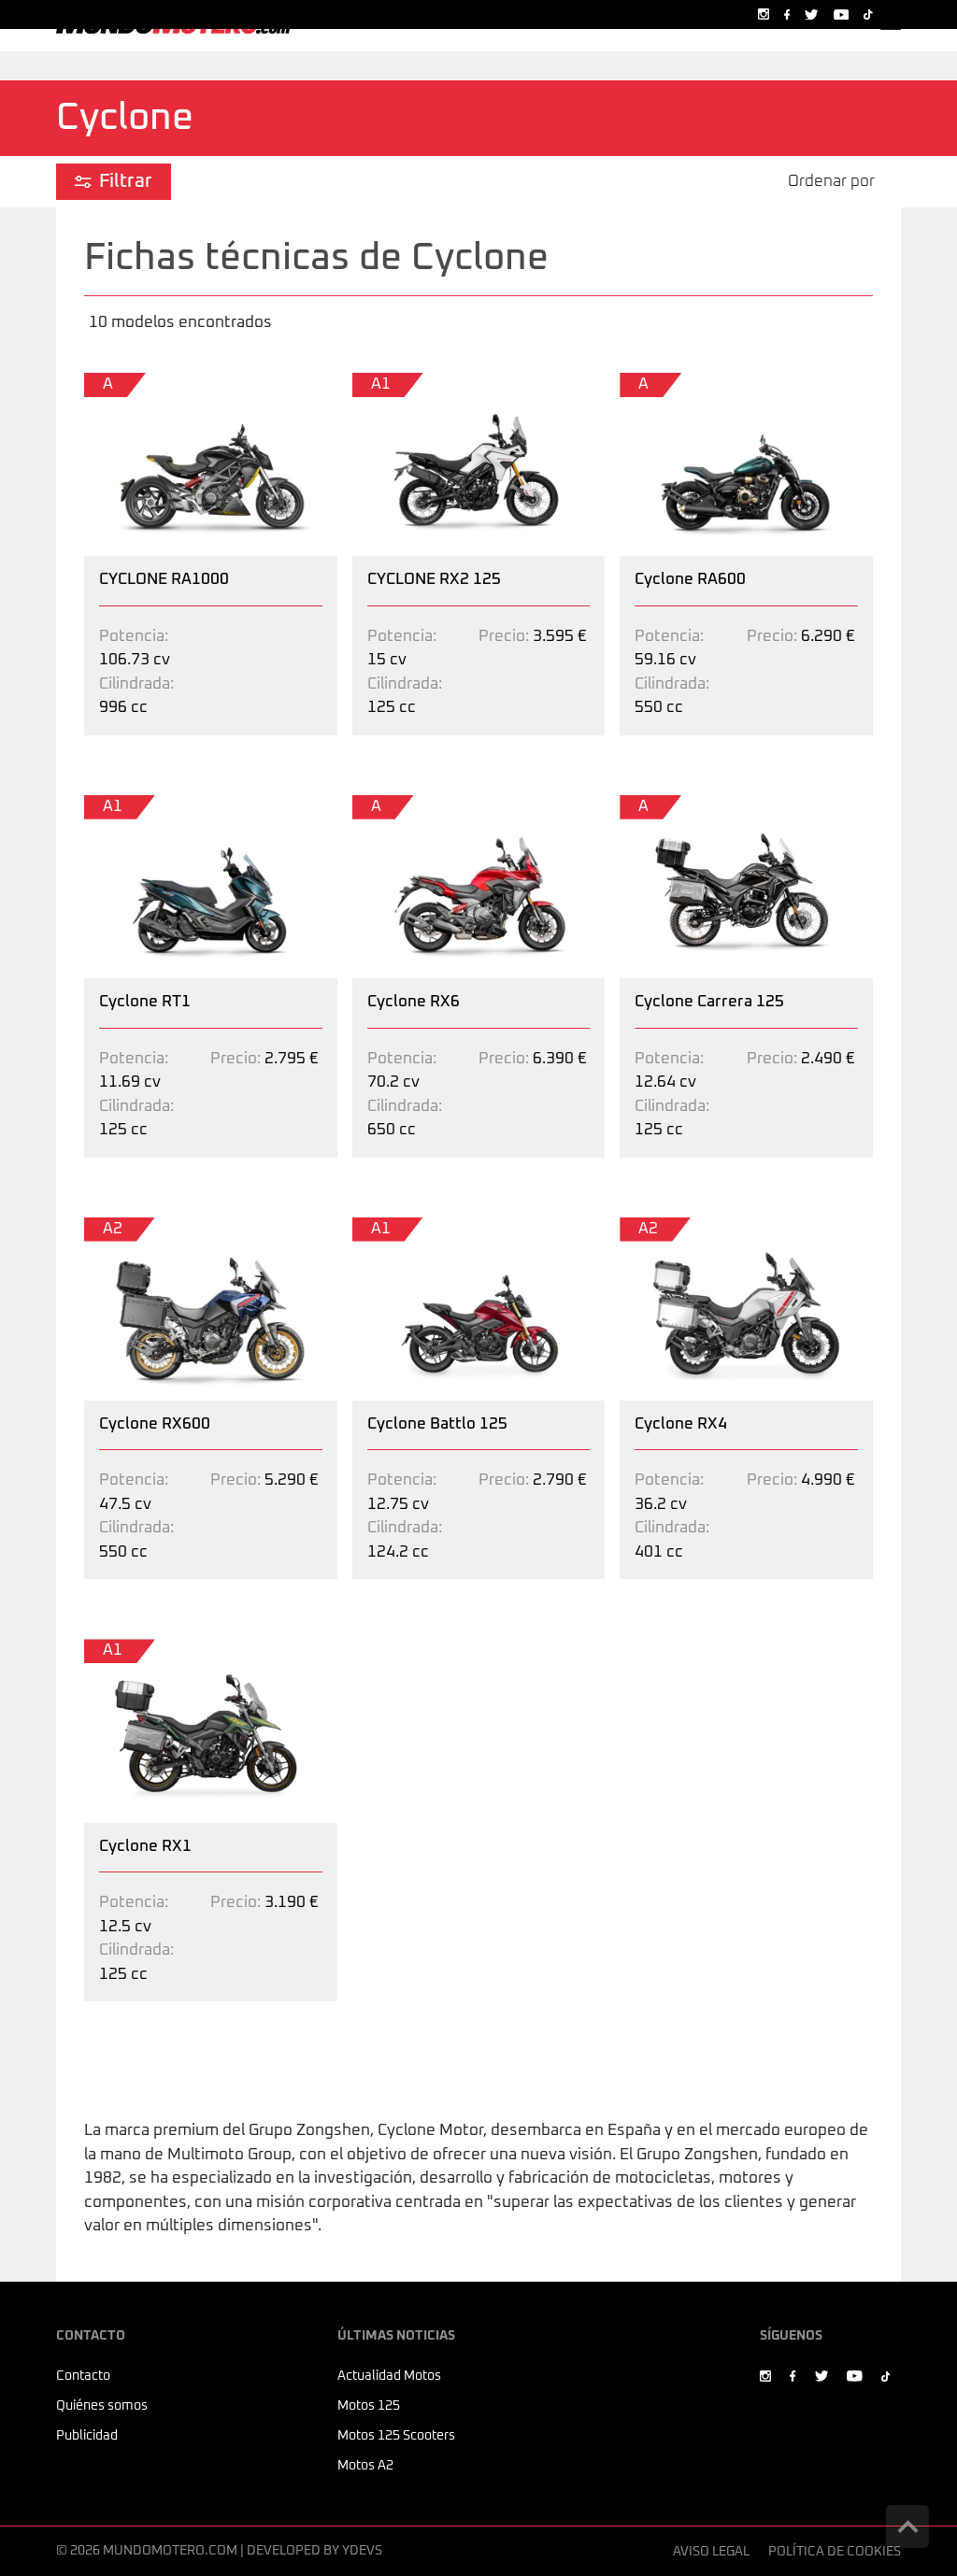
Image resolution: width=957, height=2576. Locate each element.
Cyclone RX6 (398, 807)
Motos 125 (369, 2406)
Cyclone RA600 (675, 384)
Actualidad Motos (389, 2376)
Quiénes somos (102, 2406)
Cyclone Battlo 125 (421, 1229)
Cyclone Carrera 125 (693, 807)
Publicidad (87, 2436)
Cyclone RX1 (129, 1651)
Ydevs (362, 2551)
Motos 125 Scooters (396, 2436)
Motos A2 (365, 2466)
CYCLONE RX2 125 (419, 384)
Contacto (83, 2376)
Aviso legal (711, 2552)
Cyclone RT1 (129, 807)
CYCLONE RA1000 (149, 384)
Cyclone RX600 (139, 1229)
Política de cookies (835, 2552)
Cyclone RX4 (665, 1229)
